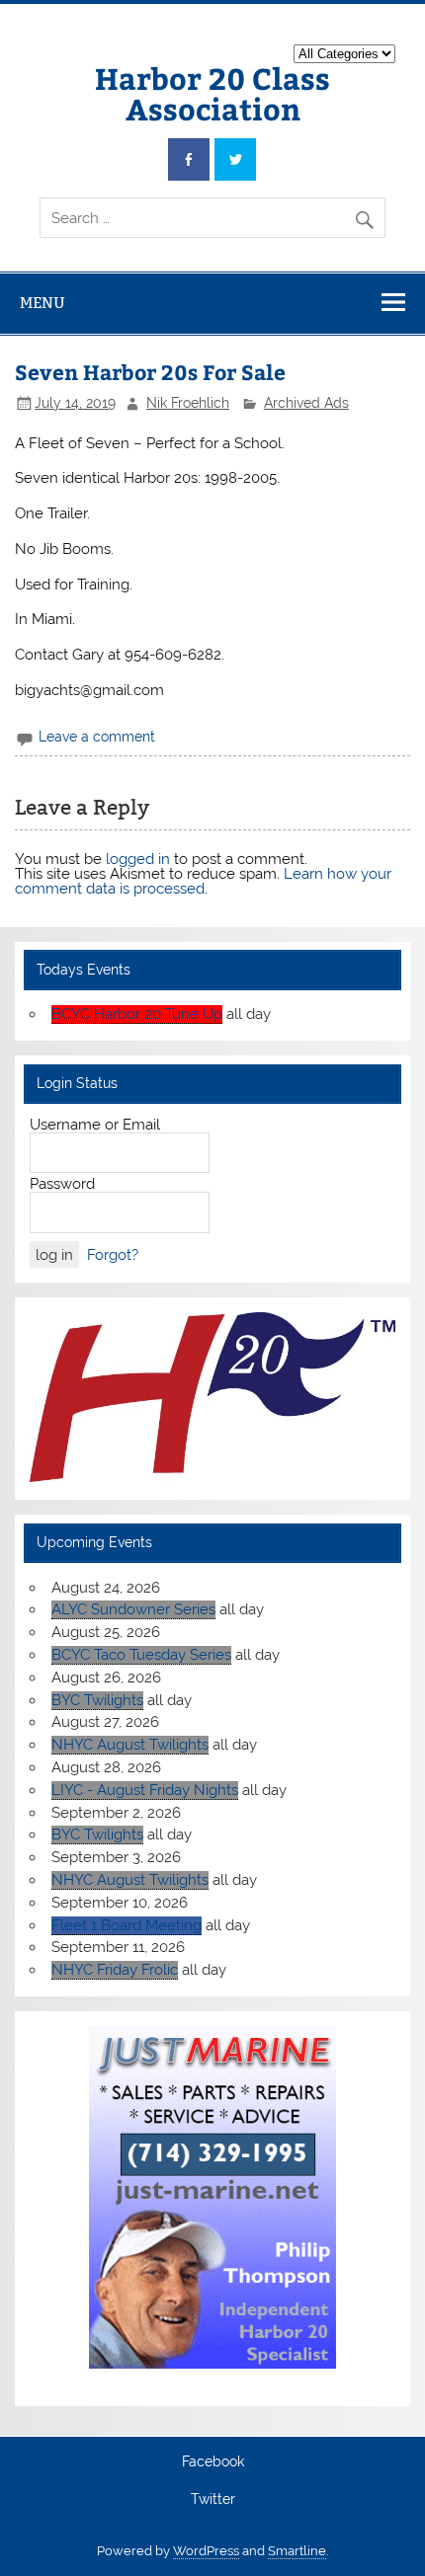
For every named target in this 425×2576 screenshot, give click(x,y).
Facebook (213, 2462)
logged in (138, 859)
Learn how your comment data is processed (203, 881)
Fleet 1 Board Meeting (127, 1925)
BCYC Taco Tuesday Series (141, 1655)
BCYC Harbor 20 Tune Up (137, 1014)
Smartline (297, 2551)
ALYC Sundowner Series (133, 1609)
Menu (42, 303)
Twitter (213, 2500)
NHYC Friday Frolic (115, 1970)
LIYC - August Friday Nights (145, 1790)
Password (62, 1184)
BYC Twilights (97, 1700)
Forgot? (113, 1255)
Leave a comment (97, 737)
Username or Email (95, 1125)
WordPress (206, 2551)
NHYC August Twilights (130, 1745)
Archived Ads (306, 403)
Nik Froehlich (188, 403)
